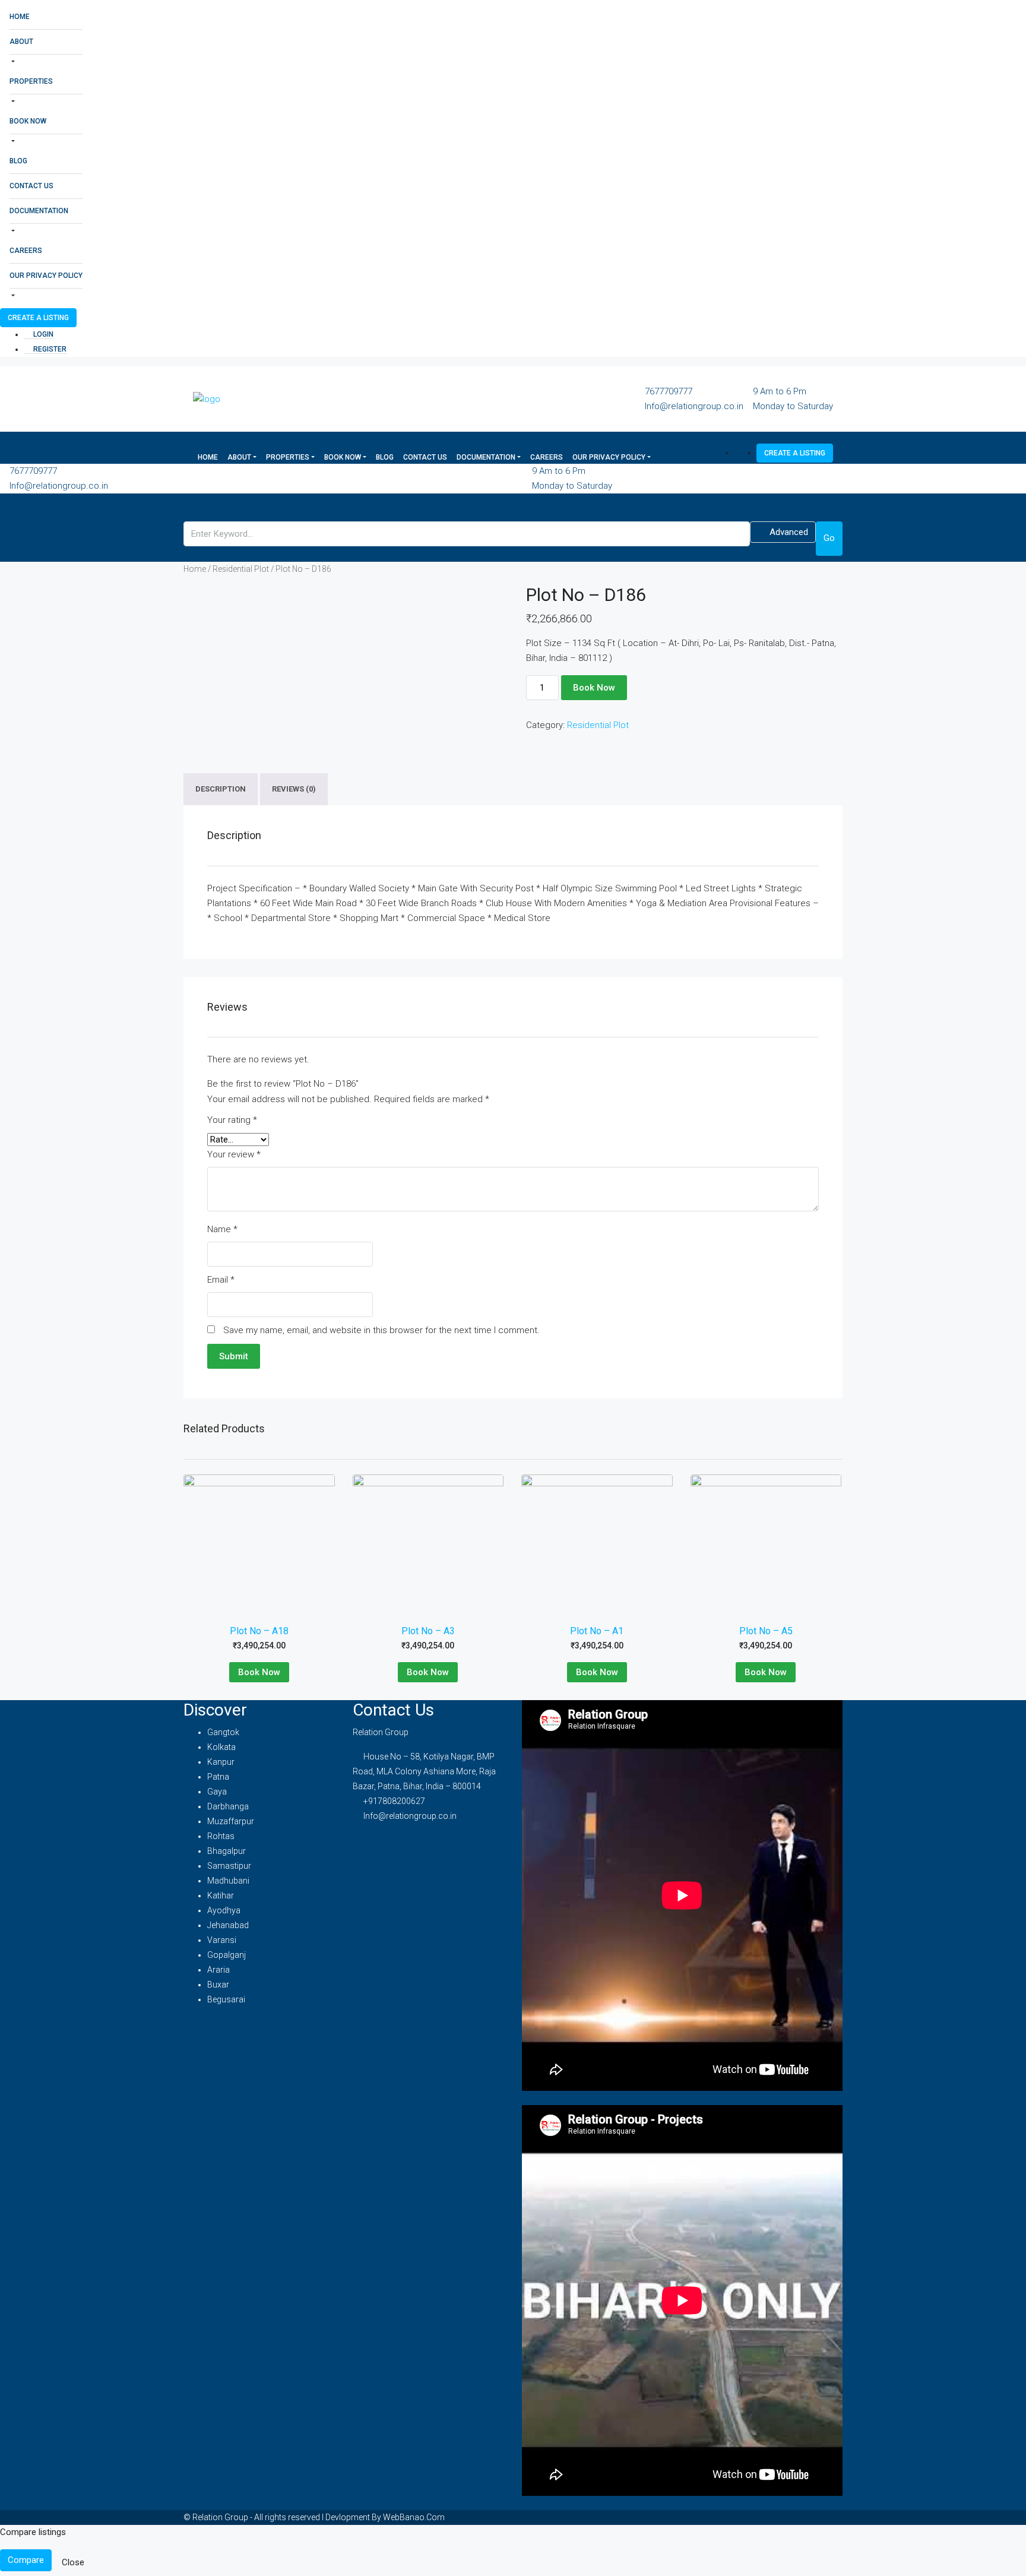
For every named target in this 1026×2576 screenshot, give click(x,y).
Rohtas (221, 1836)
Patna (218, 1777)
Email (221, 1280)
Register (49, 349)
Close (73, 2562)
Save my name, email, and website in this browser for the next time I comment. (381, 1330)
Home (20, 17)
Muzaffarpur (231, 1821)
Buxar (218, 1985)
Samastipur (229, 1866)
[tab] (221, 789)
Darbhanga (228, 1806)
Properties (31, 81)
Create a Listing (38, 318)
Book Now (28, 121)
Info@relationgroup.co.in (694, 406)
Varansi (222, 1940)
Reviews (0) (294, 789)
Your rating (232, 1120)
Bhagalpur (227, 1851)
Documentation (39, 211)
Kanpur (221, 1762)
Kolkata (221, 1747)
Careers (26, 251)
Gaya (217, 1792)
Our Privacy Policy (46, 276)
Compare (26, 2560)
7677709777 (669, 391)
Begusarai (226, 1999)
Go (829, 538)
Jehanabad (228, 1925)
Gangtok (223, 1732)
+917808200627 (394, 1801)
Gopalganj (227, 1955)
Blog (18, 161)
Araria (218, 1970)
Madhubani (228, 1881)
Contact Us (31, 186)
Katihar (221, 1895)
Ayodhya (224, 1910)
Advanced (788, 532)
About (21, 42)
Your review (234, 1154)
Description (221, 789)
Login (42, 334)
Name (222, 1229)
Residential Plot (241, 569)
